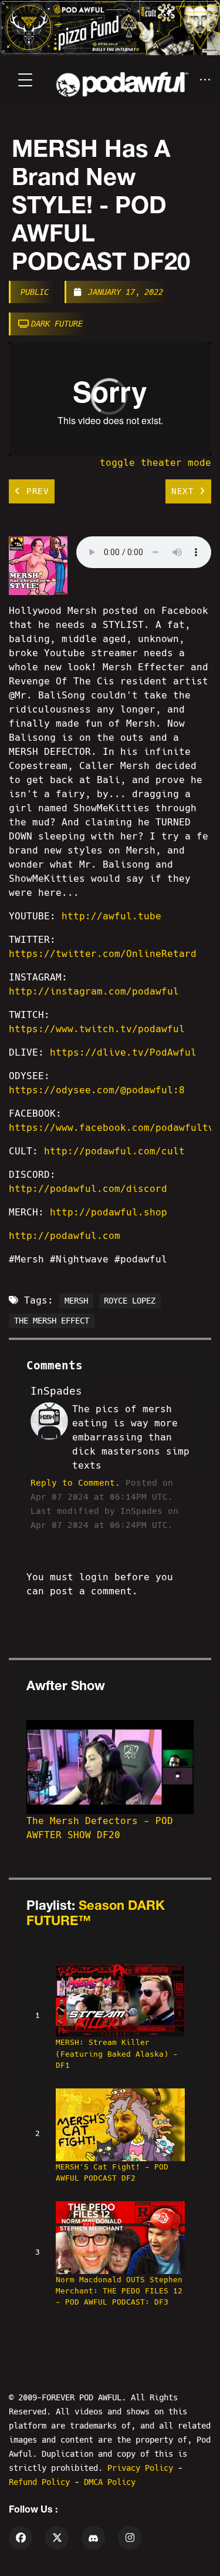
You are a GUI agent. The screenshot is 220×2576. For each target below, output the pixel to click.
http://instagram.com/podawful (94, 991)
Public (35, 292)
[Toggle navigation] (25, 80)
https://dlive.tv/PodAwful (123, 1052)
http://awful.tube (111, 916)
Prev (35, 491)
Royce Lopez (130, 1301)
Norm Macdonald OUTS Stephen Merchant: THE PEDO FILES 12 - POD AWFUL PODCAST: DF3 (119, 2291)
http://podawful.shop (109, 1212)
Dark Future (57, 324)
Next (185, 491)
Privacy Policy (143, 2468)
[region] (110, 399)
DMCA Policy (110, 2482)
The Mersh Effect (52, 1321)
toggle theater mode (155, 463)
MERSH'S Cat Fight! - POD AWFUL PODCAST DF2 (112, 2172)
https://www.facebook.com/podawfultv (111, 1128)
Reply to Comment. (75, 1483)
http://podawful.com (65, 1236)
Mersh (76, 1301)
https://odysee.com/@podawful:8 (97, 1090)
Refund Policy (42, 2482)
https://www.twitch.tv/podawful (97, 1029)
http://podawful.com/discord (88, 1189)
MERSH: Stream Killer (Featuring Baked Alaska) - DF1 (117, 2053)
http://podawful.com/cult (114, 1151)
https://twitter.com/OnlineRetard (103, 954)
